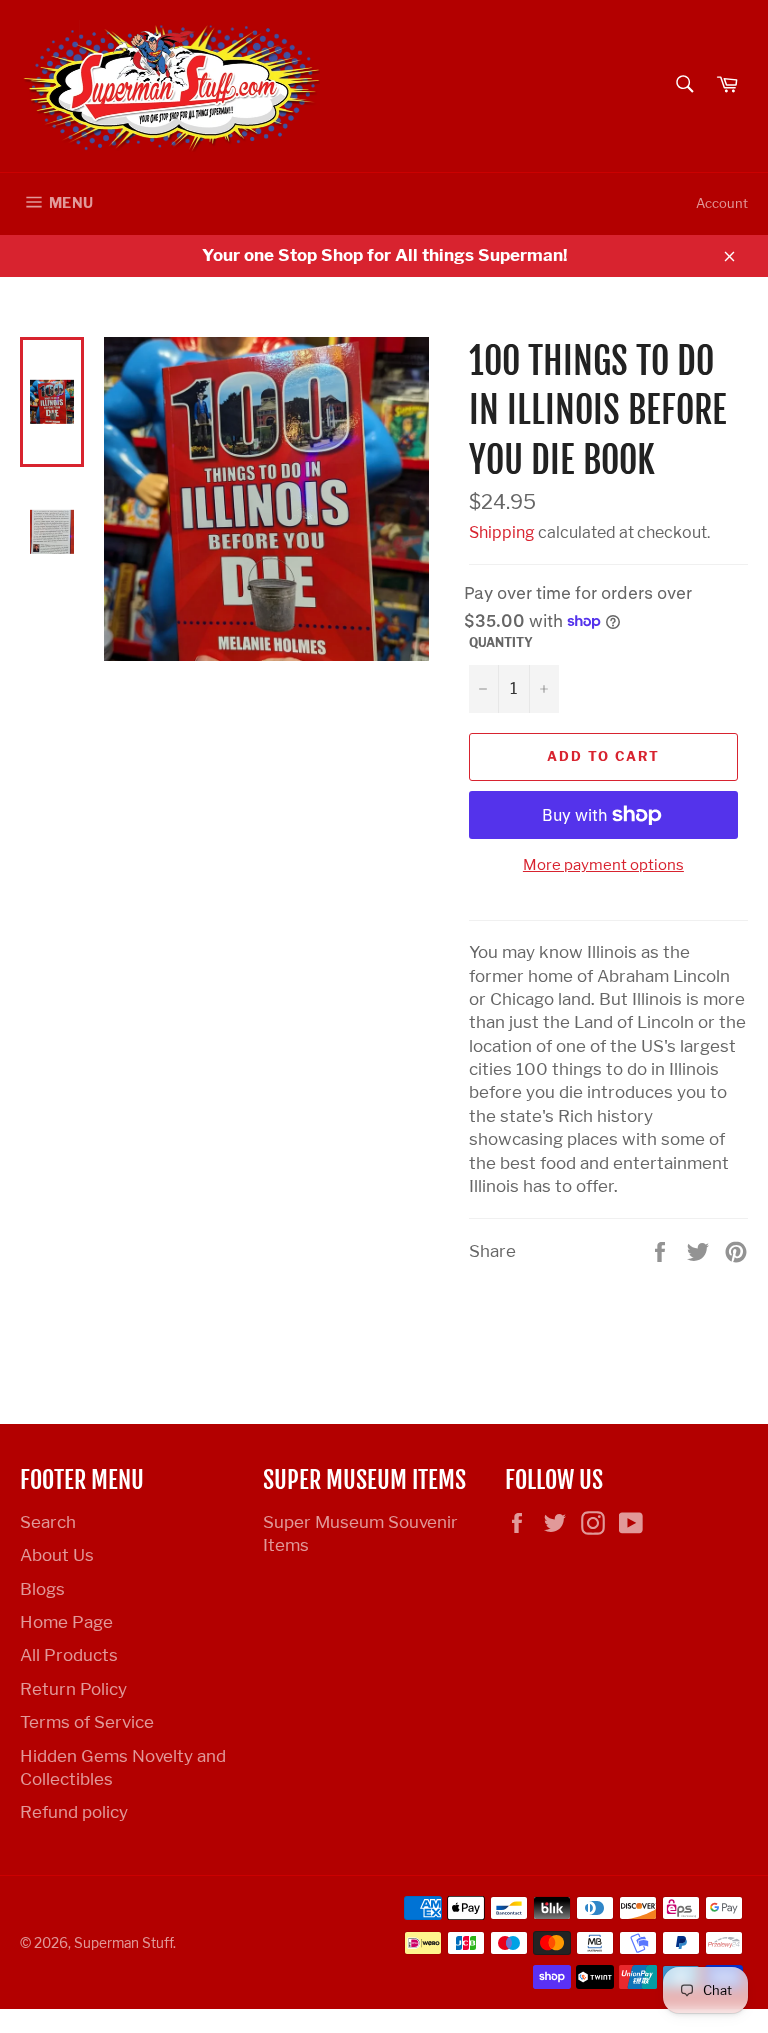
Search (48, 1522)
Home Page (66, 1622)
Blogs (42, 1589)
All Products (69, 1655)
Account (722, 203)
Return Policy (73, 1689)
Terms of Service (87, 1722)
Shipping (502, 532)
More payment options (603, 865)
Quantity (501, 642)
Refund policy (74, 1812)
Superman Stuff (123, 1943)
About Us (57, 1555)
